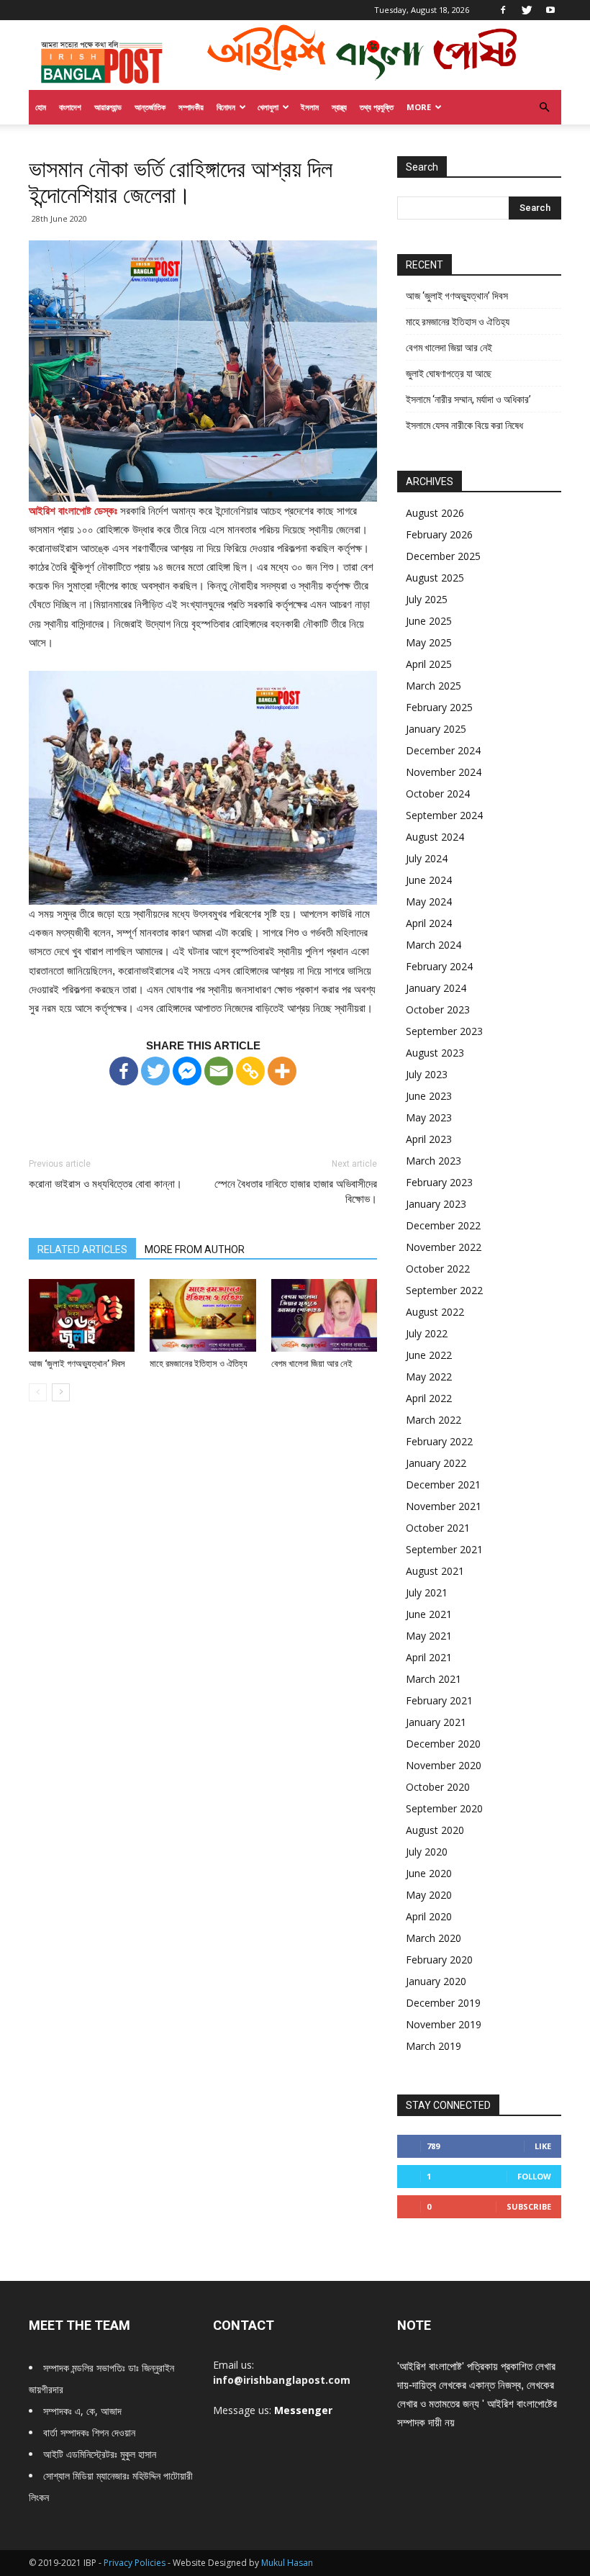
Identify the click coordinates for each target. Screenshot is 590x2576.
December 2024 (443, 750)
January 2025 (436, 729)
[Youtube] (550, 10)
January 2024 (436, 988)
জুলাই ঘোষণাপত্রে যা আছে (449, 374)
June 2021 (429, 1614)
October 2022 (438, 1269)
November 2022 (444, 1247)
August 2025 (435, 578)
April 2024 (429, 923)
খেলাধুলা (268, 107)
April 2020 (429, 1916)
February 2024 (439, 966)
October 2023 (438, 1009)
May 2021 (429, 1636)
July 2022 (427, 1333)
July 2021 (427, 1592)
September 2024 (444, 815)
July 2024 (427, 858)
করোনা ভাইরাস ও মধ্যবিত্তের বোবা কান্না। (105, 1184)
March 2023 (434, 1161)
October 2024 (438, 794)
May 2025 (429, 642)
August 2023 (435, 1053)
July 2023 (427, 1074)
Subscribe (529, 2206)
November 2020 (444, 1765)
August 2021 (435, 1571)
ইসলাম (310, 107)
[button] (544, 108)
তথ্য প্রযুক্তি (377, 107)
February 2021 (439, 1700)
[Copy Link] (250, 1071)
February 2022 (439, 1441)
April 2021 (429, 1657)
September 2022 (444, 1290)
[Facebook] (503, 10)
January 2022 (436, 1463)
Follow (534, 2176)
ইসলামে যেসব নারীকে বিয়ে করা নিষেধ (464, 425)
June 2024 (429, 880)
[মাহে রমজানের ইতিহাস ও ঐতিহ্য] (203, 1315)
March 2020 (434, 1938)
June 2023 (429, 1096)
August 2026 (435, 513)
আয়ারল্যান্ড (108, 107)
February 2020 (439, 1960)
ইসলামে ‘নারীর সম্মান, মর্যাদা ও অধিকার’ (468, 399)
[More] (282, 1071)
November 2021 (444, 1506)
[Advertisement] (203, 1108)
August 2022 (435, 1312)
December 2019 (443, 2003)
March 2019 (434, 2046)
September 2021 (444, 1549)
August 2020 (435, 1830)
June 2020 (429, 1873)
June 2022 (429, 1355)
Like (543, 2146)
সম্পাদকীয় (191, 107)
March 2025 (434, 686)
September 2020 (444, 1808)
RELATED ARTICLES (82, 1249)
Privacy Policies (136, 2563)
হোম (41, 107)
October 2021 (438, 1528)
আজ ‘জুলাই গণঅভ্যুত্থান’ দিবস (77, 1364)
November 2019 (444, 2024)
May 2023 (429, 1117)
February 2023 (439, 1182)
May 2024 (429, 901)
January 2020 (436, 1981)
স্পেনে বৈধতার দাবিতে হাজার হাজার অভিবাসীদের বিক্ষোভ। (296, 1192)
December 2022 (443, 1225)
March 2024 (434, 945)
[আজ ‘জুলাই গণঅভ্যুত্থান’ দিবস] (82, 1315)
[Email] (219, 1071)
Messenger (303, 2410)
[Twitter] (527, 10)
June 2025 (429, 621)
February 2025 (439, 707)
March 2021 (434, 1679)
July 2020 (427, 1852)
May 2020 (429, 1895)
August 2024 (435, 837)
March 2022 (434, 1420)
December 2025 (443, 556)
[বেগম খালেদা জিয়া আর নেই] (324, 1315)
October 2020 (438, 1787)
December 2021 (443, 1484)
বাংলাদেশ (70, 107)
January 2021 (436, 1722)
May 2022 (429, 1377)
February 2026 (439, 534)
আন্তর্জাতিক (150, 107)
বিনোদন (226, 107)
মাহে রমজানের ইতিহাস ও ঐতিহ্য (199, 1364)
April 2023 (429, 1139)
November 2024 (444, 772)
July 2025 (427, 599)
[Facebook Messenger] (187, 1071)
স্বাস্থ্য (339, 107)
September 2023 (444, 1031)
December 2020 (443, 1744)
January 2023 (436, 1204)
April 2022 (429, 1398)
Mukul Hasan (287, 2563)
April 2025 (429, 664)
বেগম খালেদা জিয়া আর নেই (312, 1364)
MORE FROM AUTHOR (195, 1249)
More (419, 107)
